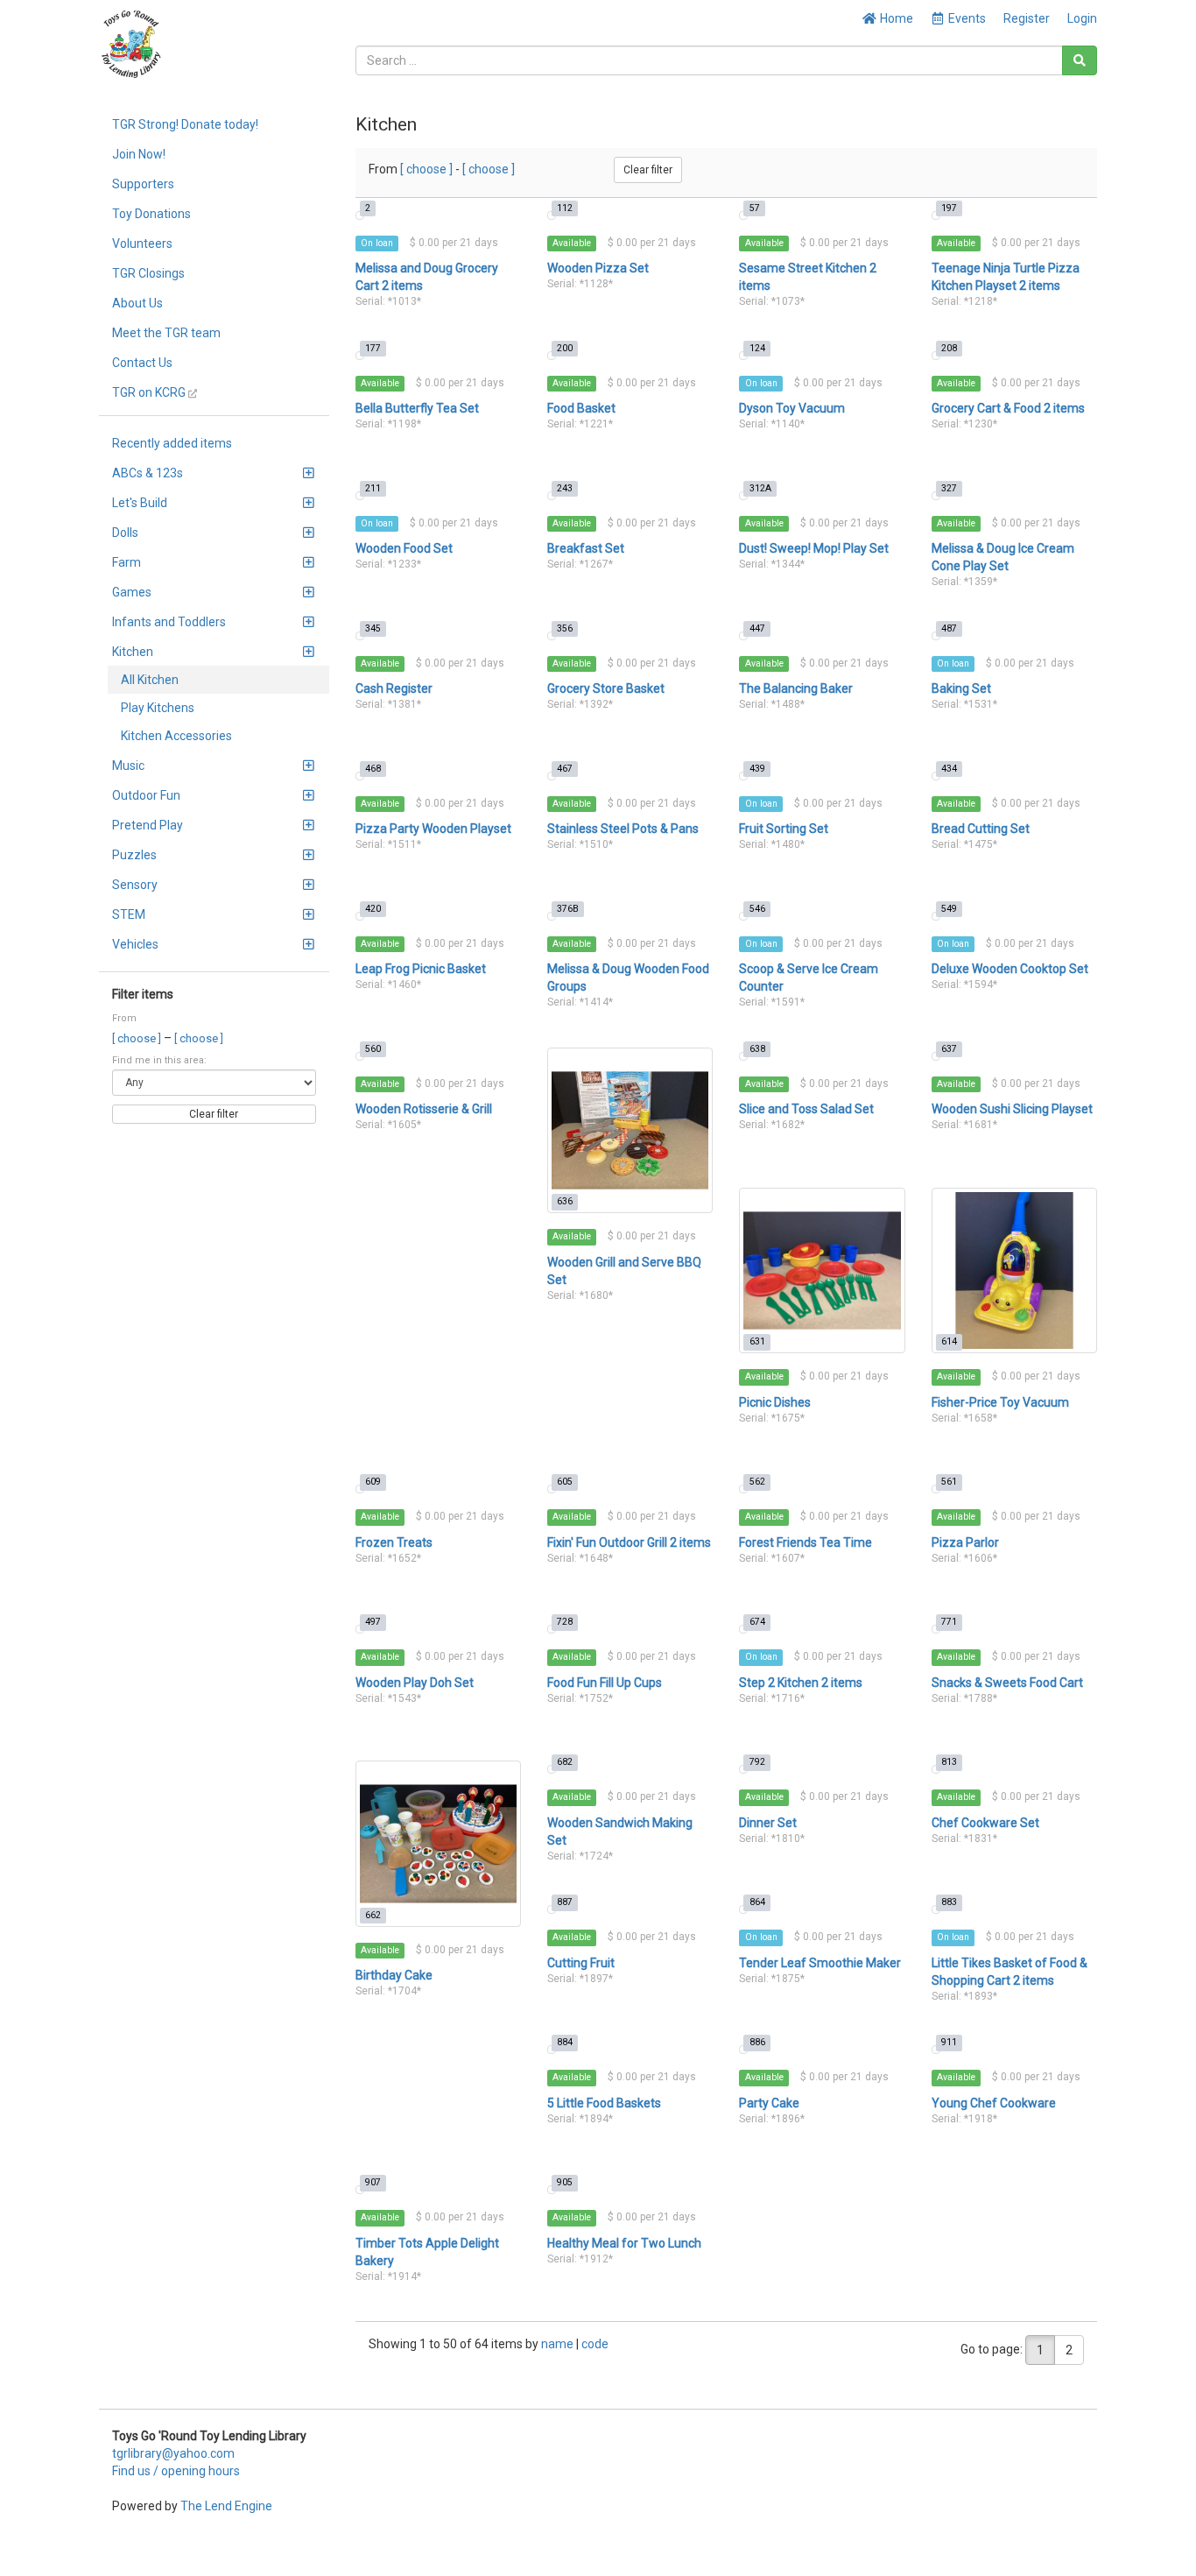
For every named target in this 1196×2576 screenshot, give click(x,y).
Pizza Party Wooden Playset (433, 829)
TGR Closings (148, 273)
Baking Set (961, 688)
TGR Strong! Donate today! (185, 124)
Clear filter (214, 1114)
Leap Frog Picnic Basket (421, 969)
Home (895, 18)
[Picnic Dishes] (822, 1270)
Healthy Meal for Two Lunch (624, 2243)
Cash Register (394, 688)
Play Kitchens (158, 708)
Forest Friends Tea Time (806, 1542)
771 (949, 1622)
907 (373, 2182)
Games (132, 592)
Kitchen (133, 652)
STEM (129, 914)
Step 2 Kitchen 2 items (801, 1683)
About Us (137, 303)
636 (565, 1201)
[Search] (1080, 60)
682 (565, 1762)
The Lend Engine (226, 2506)
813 (949, 1762)
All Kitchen (150, 680)
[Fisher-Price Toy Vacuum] (1014, 1270)
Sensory (135, 885)
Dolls (125, 533)
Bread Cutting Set (981, 829)
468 (373, 769)
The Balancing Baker (796, 688)
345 (373, 628)
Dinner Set (768, 1823)
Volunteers (142, 243)
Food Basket (581, 408)
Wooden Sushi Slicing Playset (1012, 1109)
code (595, 2344)
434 (949, 769)
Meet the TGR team (166, 333)
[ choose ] (138, 1038)
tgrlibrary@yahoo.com (173, 2453)
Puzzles (134, 855)
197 (949, 208)
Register (1027, 18)
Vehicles (135, 944)
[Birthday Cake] (438, 1843)
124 (757, 348)
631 (757, 1341)
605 (565, 1482)
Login (1082, 18)
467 (565, 769)
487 (949, 628)
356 (565, 628)
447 (757, 628)
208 (949, 348)
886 (757, 2042)
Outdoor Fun (146, 795)
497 (373, 1622)
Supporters (143, 184)
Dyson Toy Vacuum (792, 408)
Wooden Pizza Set (598, 268)
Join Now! (139, 154)
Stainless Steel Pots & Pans (623, 829)
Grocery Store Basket (606, 688)
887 (565, 1902)
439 (757, 769)
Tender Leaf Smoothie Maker (820, 1963)
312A (760, 488)
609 (373, 1482)
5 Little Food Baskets (604, 2103)
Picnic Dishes (775, 1402)
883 (949, 1902)
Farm (127, 562)
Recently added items (172, 443)
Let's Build (140, 503)
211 (373, 488)
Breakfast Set (586, 548)
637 (949, 1049)
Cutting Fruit (581, 1963)
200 (565, 348)
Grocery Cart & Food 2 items (1008, 408)
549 (949, 909)
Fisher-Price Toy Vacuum (1000, 1402)
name (559, 2344)
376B (568, 909)
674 (757, 1622)
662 (373, 1915)
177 (373, 348)
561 (949, 1482)
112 (565, 208)
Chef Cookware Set (985, 1823)
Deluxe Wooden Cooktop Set (1010, 969)
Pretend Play (148, 825)
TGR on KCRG (150, 392)
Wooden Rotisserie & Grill (424, 1109)
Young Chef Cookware (994, 2103)
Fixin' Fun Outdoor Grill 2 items (629, 1542)
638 (757, 1049)
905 (565, 2182)
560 (373, 1049)
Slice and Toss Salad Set (806, 1109)
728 (565, 1622)
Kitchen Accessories (176, 736)
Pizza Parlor (965, 1542)
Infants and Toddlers (169, 622)
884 (565, 2042)
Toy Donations (151, 214)
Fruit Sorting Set (784, 829)
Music (128, 766)
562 (757, 1482)
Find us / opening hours (176, 2471)
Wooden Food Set (404, 548)
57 (755, 208)
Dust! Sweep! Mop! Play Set (814, 548)
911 (949, 2042)
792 (757, 1762)
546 (757, 909)
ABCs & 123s (148, 473)
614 (949, 1341)
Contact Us (142, 363)
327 (949, 488)
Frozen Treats (394, 1542)
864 (757, 1902)
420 (373, 909)
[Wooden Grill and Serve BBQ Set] (630, 1130)
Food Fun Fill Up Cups (605, 1683)
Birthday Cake (394, 1975)
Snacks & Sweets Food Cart (1007, 1683)
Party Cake (769, 2103)
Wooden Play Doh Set (415, 1683)
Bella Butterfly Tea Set (417, 408)
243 (565, 488)
